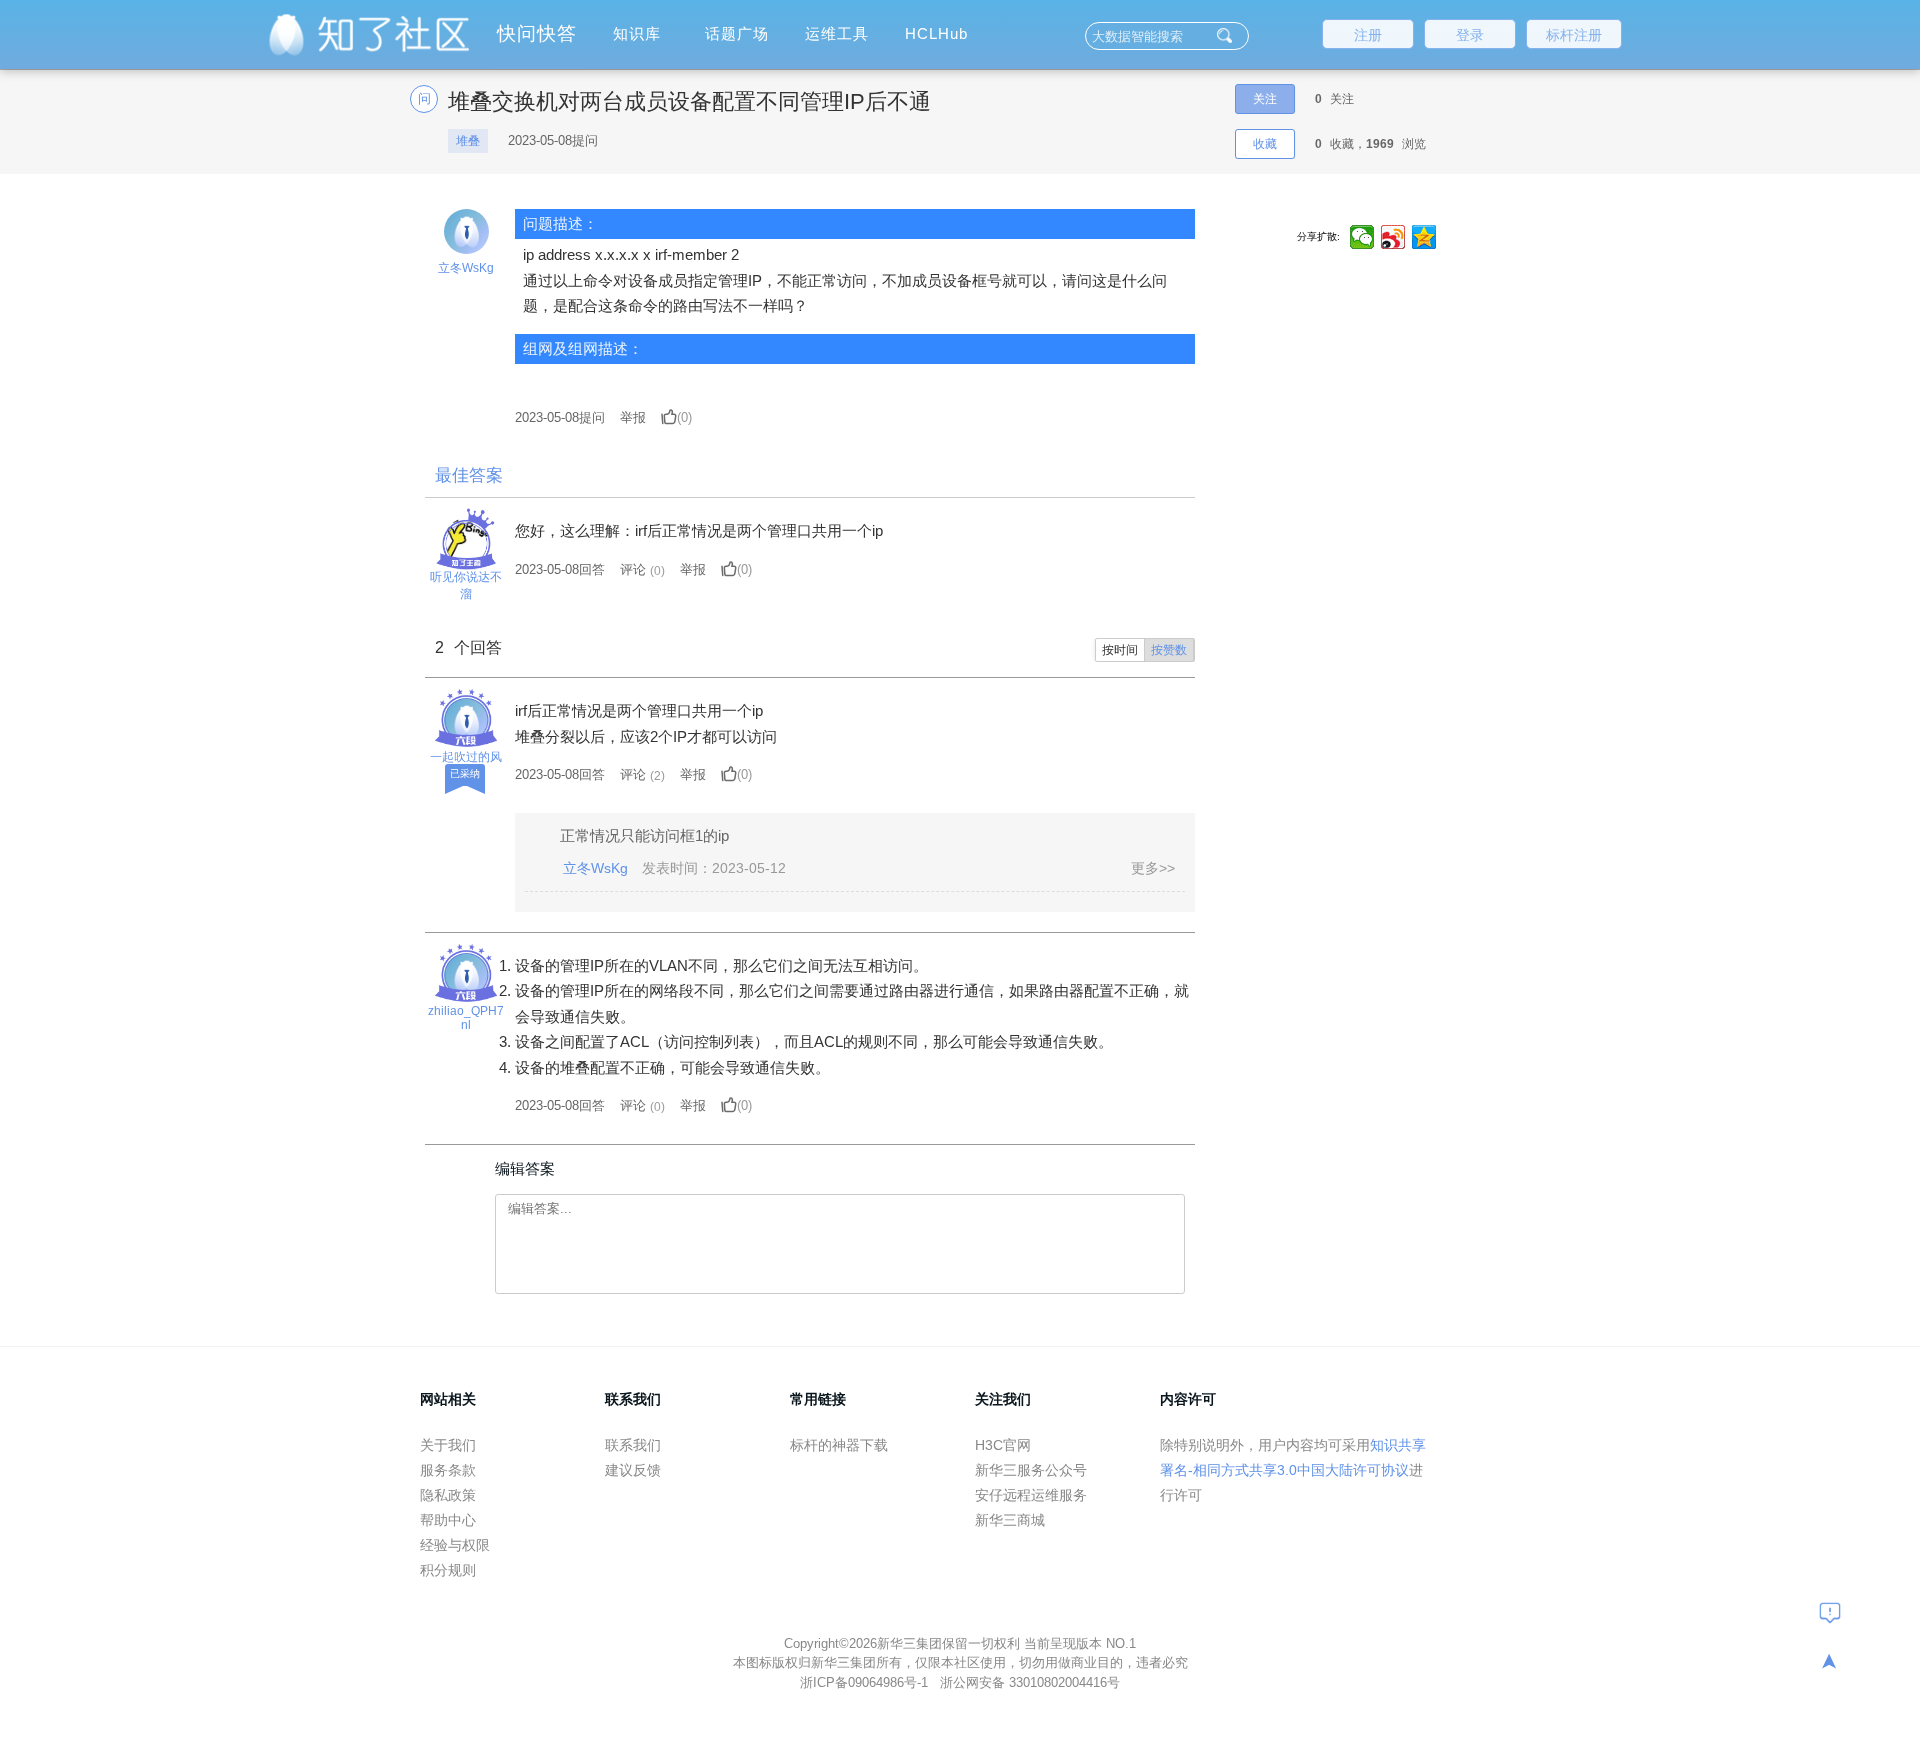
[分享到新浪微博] (1393, 237)
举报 (633, 417)
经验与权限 (455, 1545)
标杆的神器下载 (839, 1445)
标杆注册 (1574, 35)
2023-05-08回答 (560, 569)
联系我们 (633, 1445)
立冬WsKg (466, 268)
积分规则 (448, 1570)
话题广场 (737, 33)
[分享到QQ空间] (1424, 237)
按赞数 (1169, 650)
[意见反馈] (1830, 1612)
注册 (1368, 35)
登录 (1470, 35)
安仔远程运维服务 (1031, 1495)
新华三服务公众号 (1031, 1470)
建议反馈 (633, 1470)
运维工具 (837, 33)
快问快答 (537, 33)
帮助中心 (448, 1520)
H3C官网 (1003, 1445)
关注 (1265, 99)
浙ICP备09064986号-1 (866, 1682)
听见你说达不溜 (466, 585)
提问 (560, 417)
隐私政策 (448, 1495)
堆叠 (468, 141)
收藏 (1265, 144)
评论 (633, 569)
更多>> (1153, 868)
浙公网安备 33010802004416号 (1030, 1682)
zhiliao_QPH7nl (466, 1018)
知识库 (637, 33)
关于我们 (448, 1445)
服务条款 (448, 1470)
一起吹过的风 (466, 757)
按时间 (1120, 650)
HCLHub (936, 33)
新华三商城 (1010, 1520)
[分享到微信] (1362, 237)
